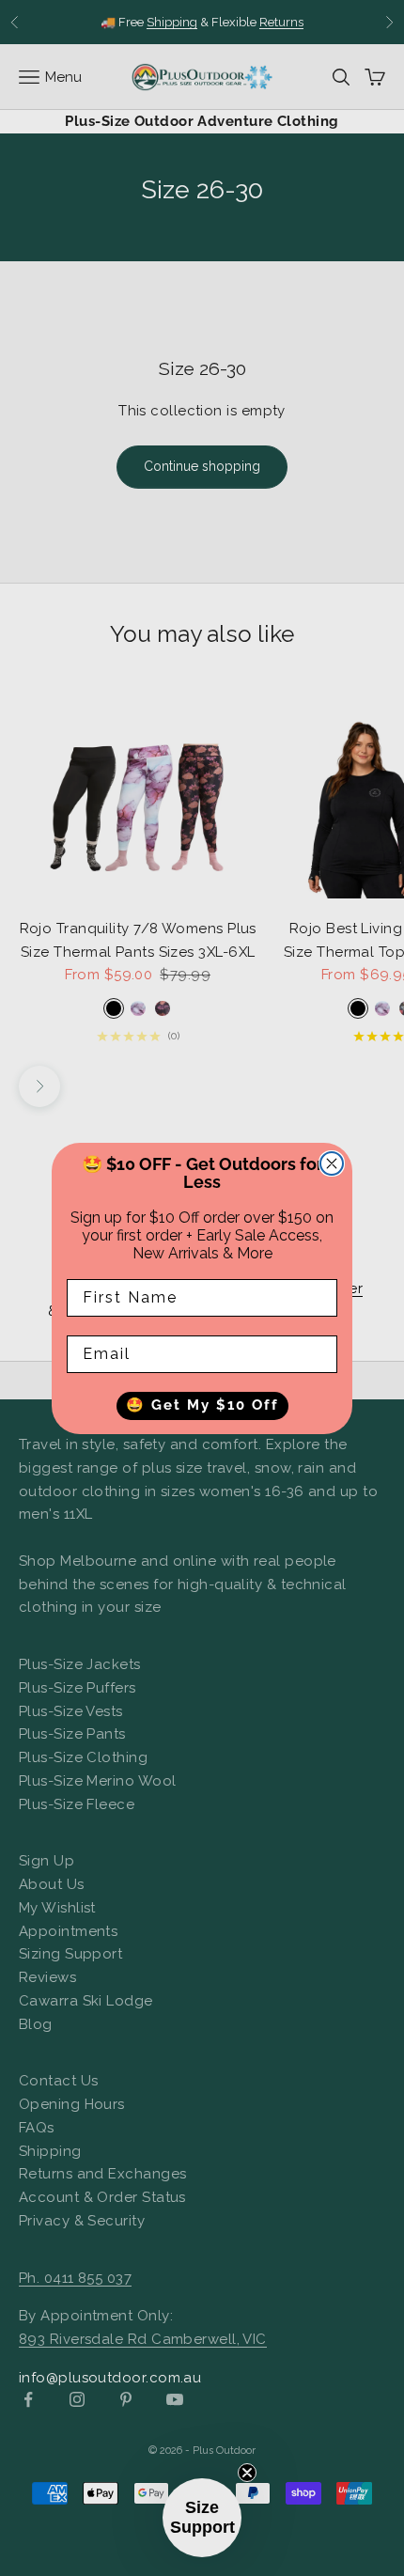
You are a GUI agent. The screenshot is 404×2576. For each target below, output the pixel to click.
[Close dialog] (332, 1163)
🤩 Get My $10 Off (202, 1405)
